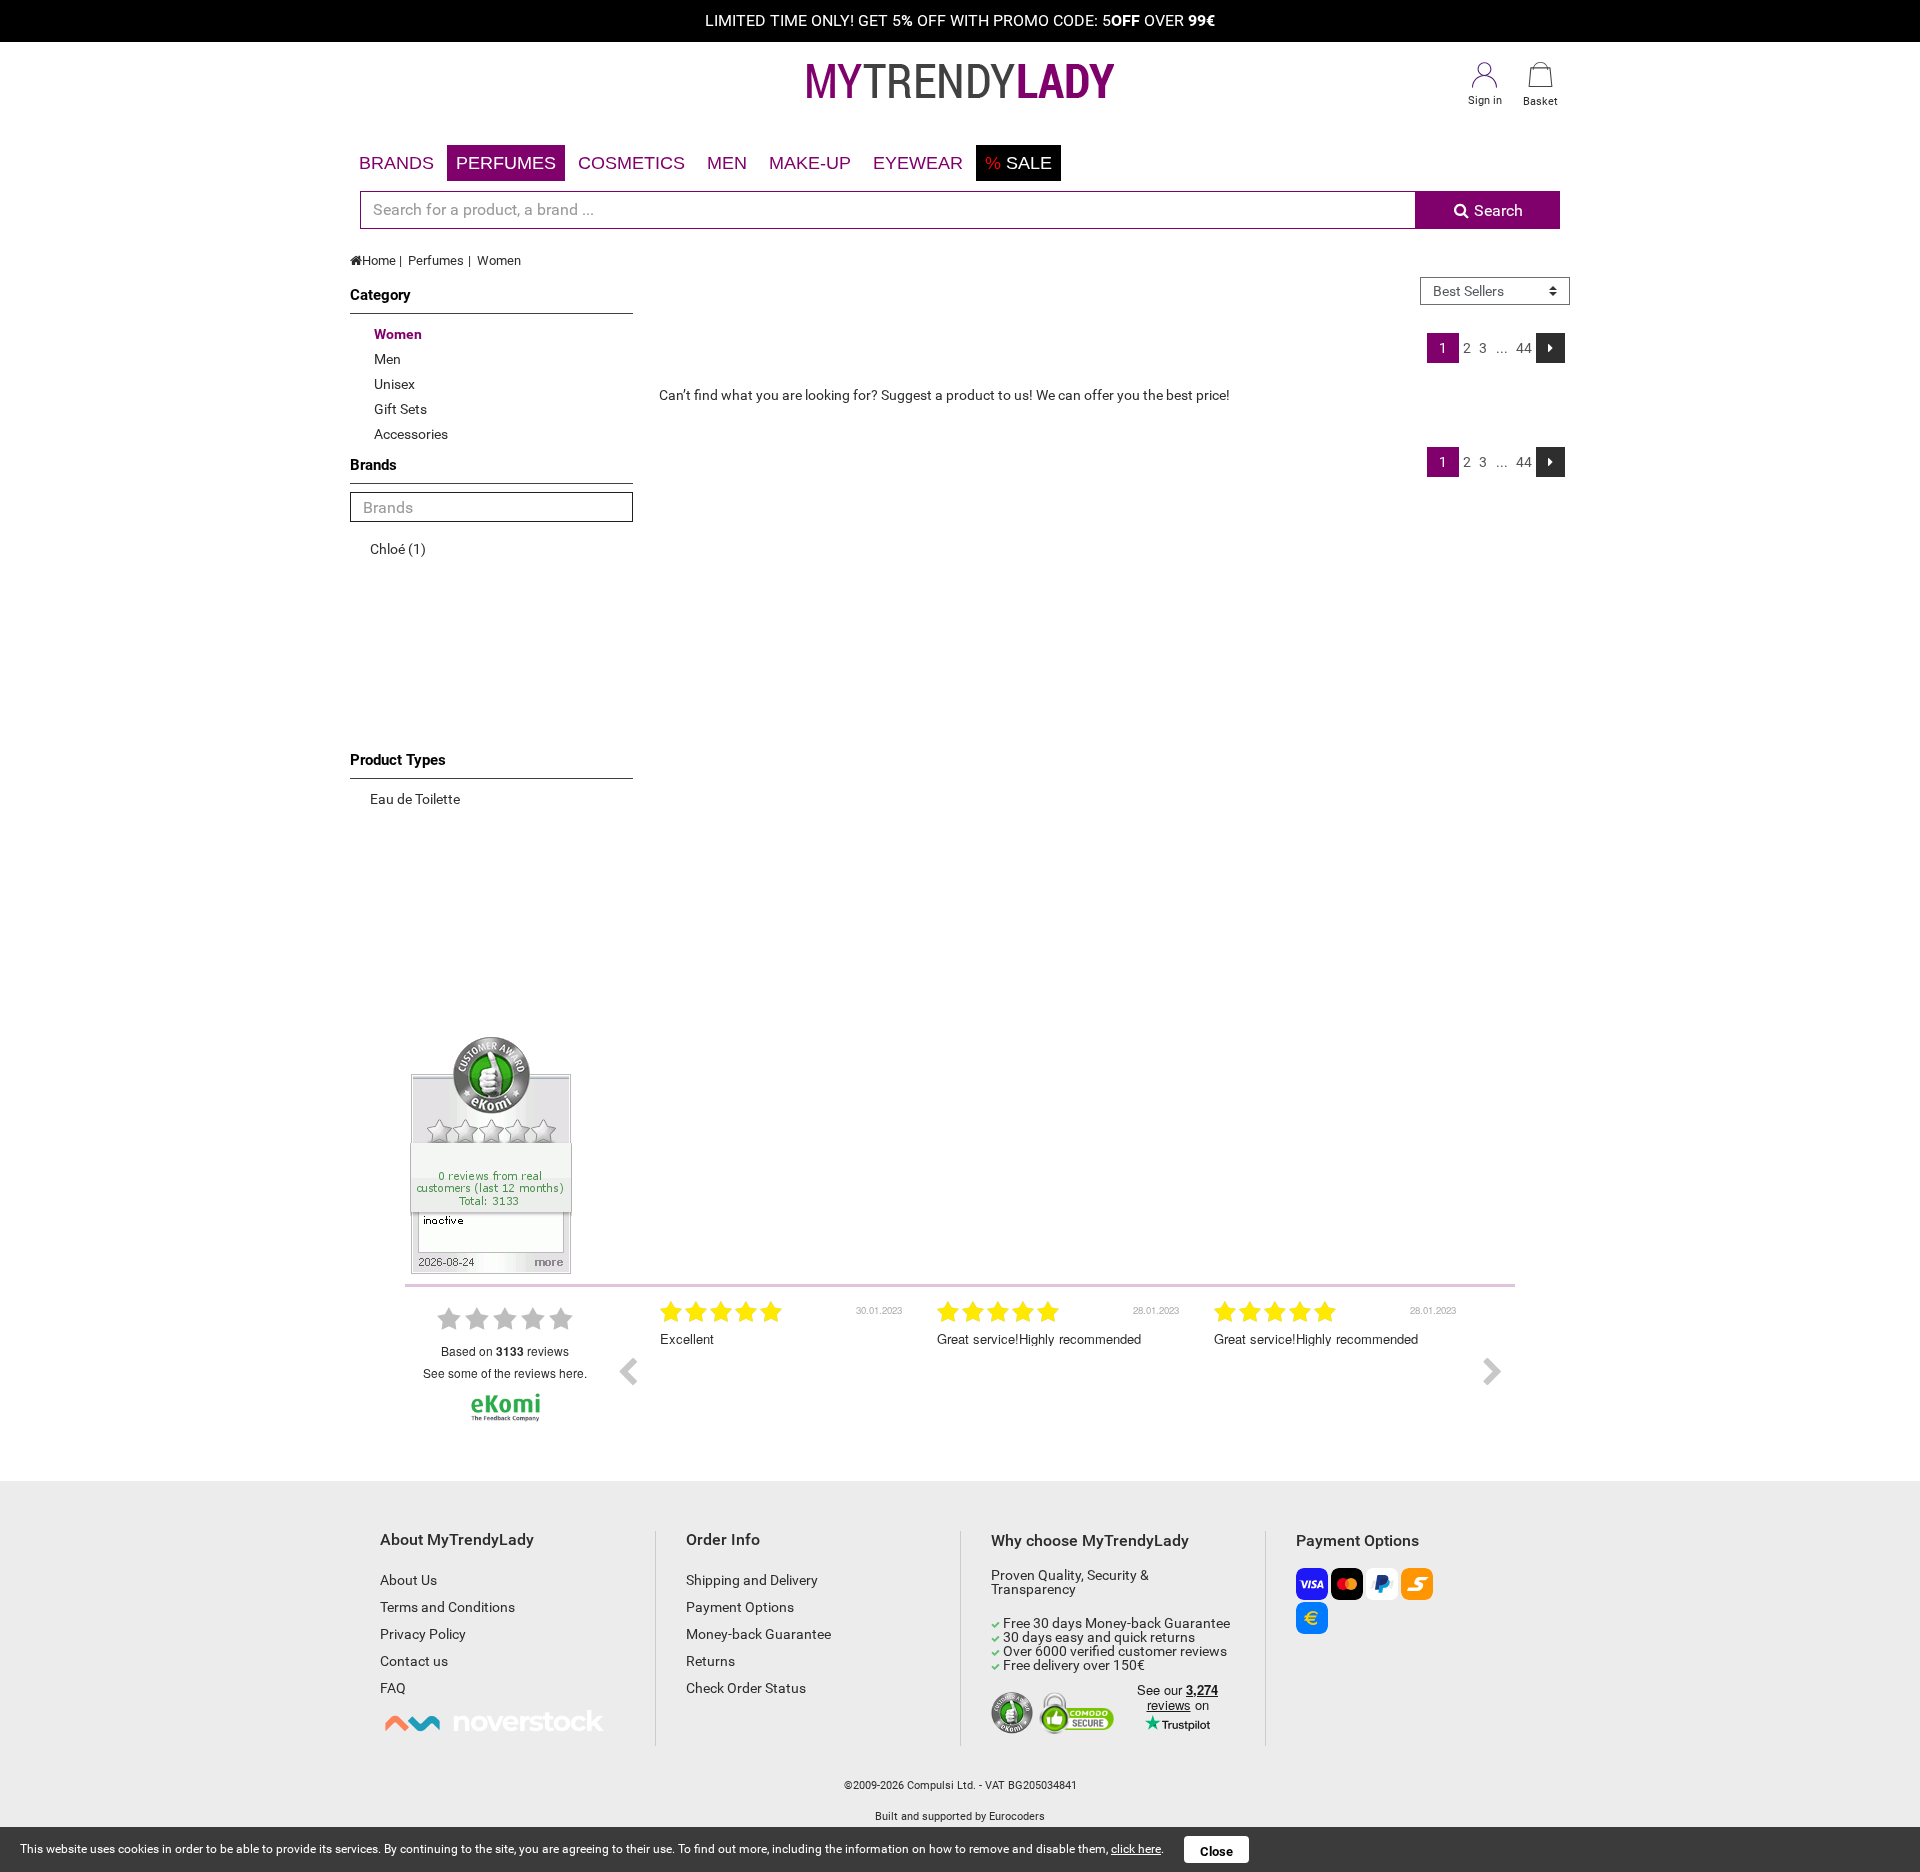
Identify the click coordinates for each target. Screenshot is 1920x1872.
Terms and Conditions (447, 1607)
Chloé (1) (398, 549)
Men (727, 163)
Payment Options (740, 1607)
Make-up (810, 163)
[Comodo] (1079, 1714)
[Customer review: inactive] (491, 1154)
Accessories (411, 434)
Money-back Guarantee (758, 1634)
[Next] (1550, 348)
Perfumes (506, 163)
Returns (710, 1661)
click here (1136, 1849)
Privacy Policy (423, 1634)
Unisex (394, 384)
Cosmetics (631, 163)
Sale (1018, 163)
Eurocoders (1017, 1816)
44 (1524, 348)
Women (499, 260)
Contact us (414, 1661)
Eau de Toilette (415, 799)
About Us (408, 1580)
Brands (396, 163)
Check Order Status (746, 1688)
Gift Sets (400, 409)
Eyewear (918, 163)
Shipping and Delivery (752, 1580)
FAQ (393, 1688)
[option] (783, 1372)
